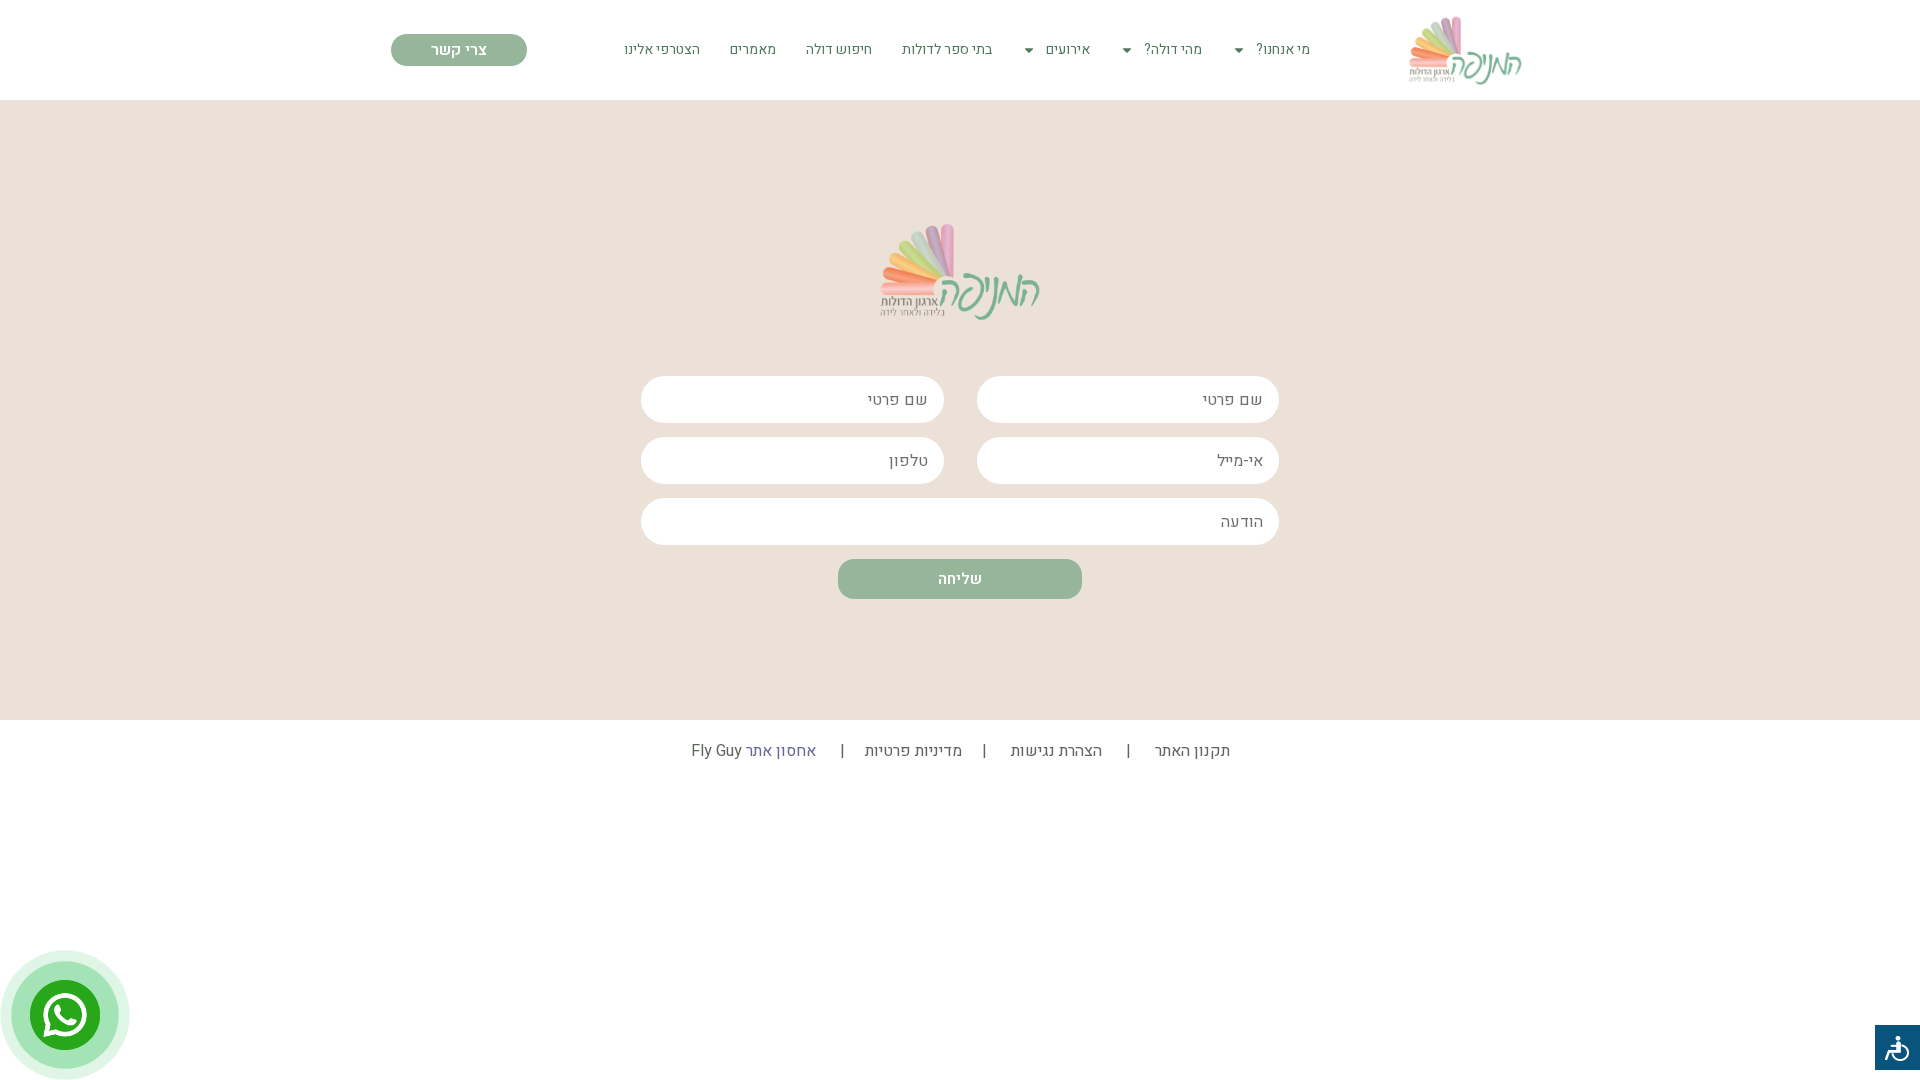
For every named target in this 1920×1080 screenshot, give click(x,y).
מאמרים (753, 49)
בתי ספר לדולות (947, 49)
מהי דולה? (1173, 49)
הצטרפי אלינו (662, 49)
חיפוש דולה (839, 49)
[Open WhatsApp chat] (65, 1015)
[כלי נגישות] (1897, 1047)
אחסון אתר (781, 751)
